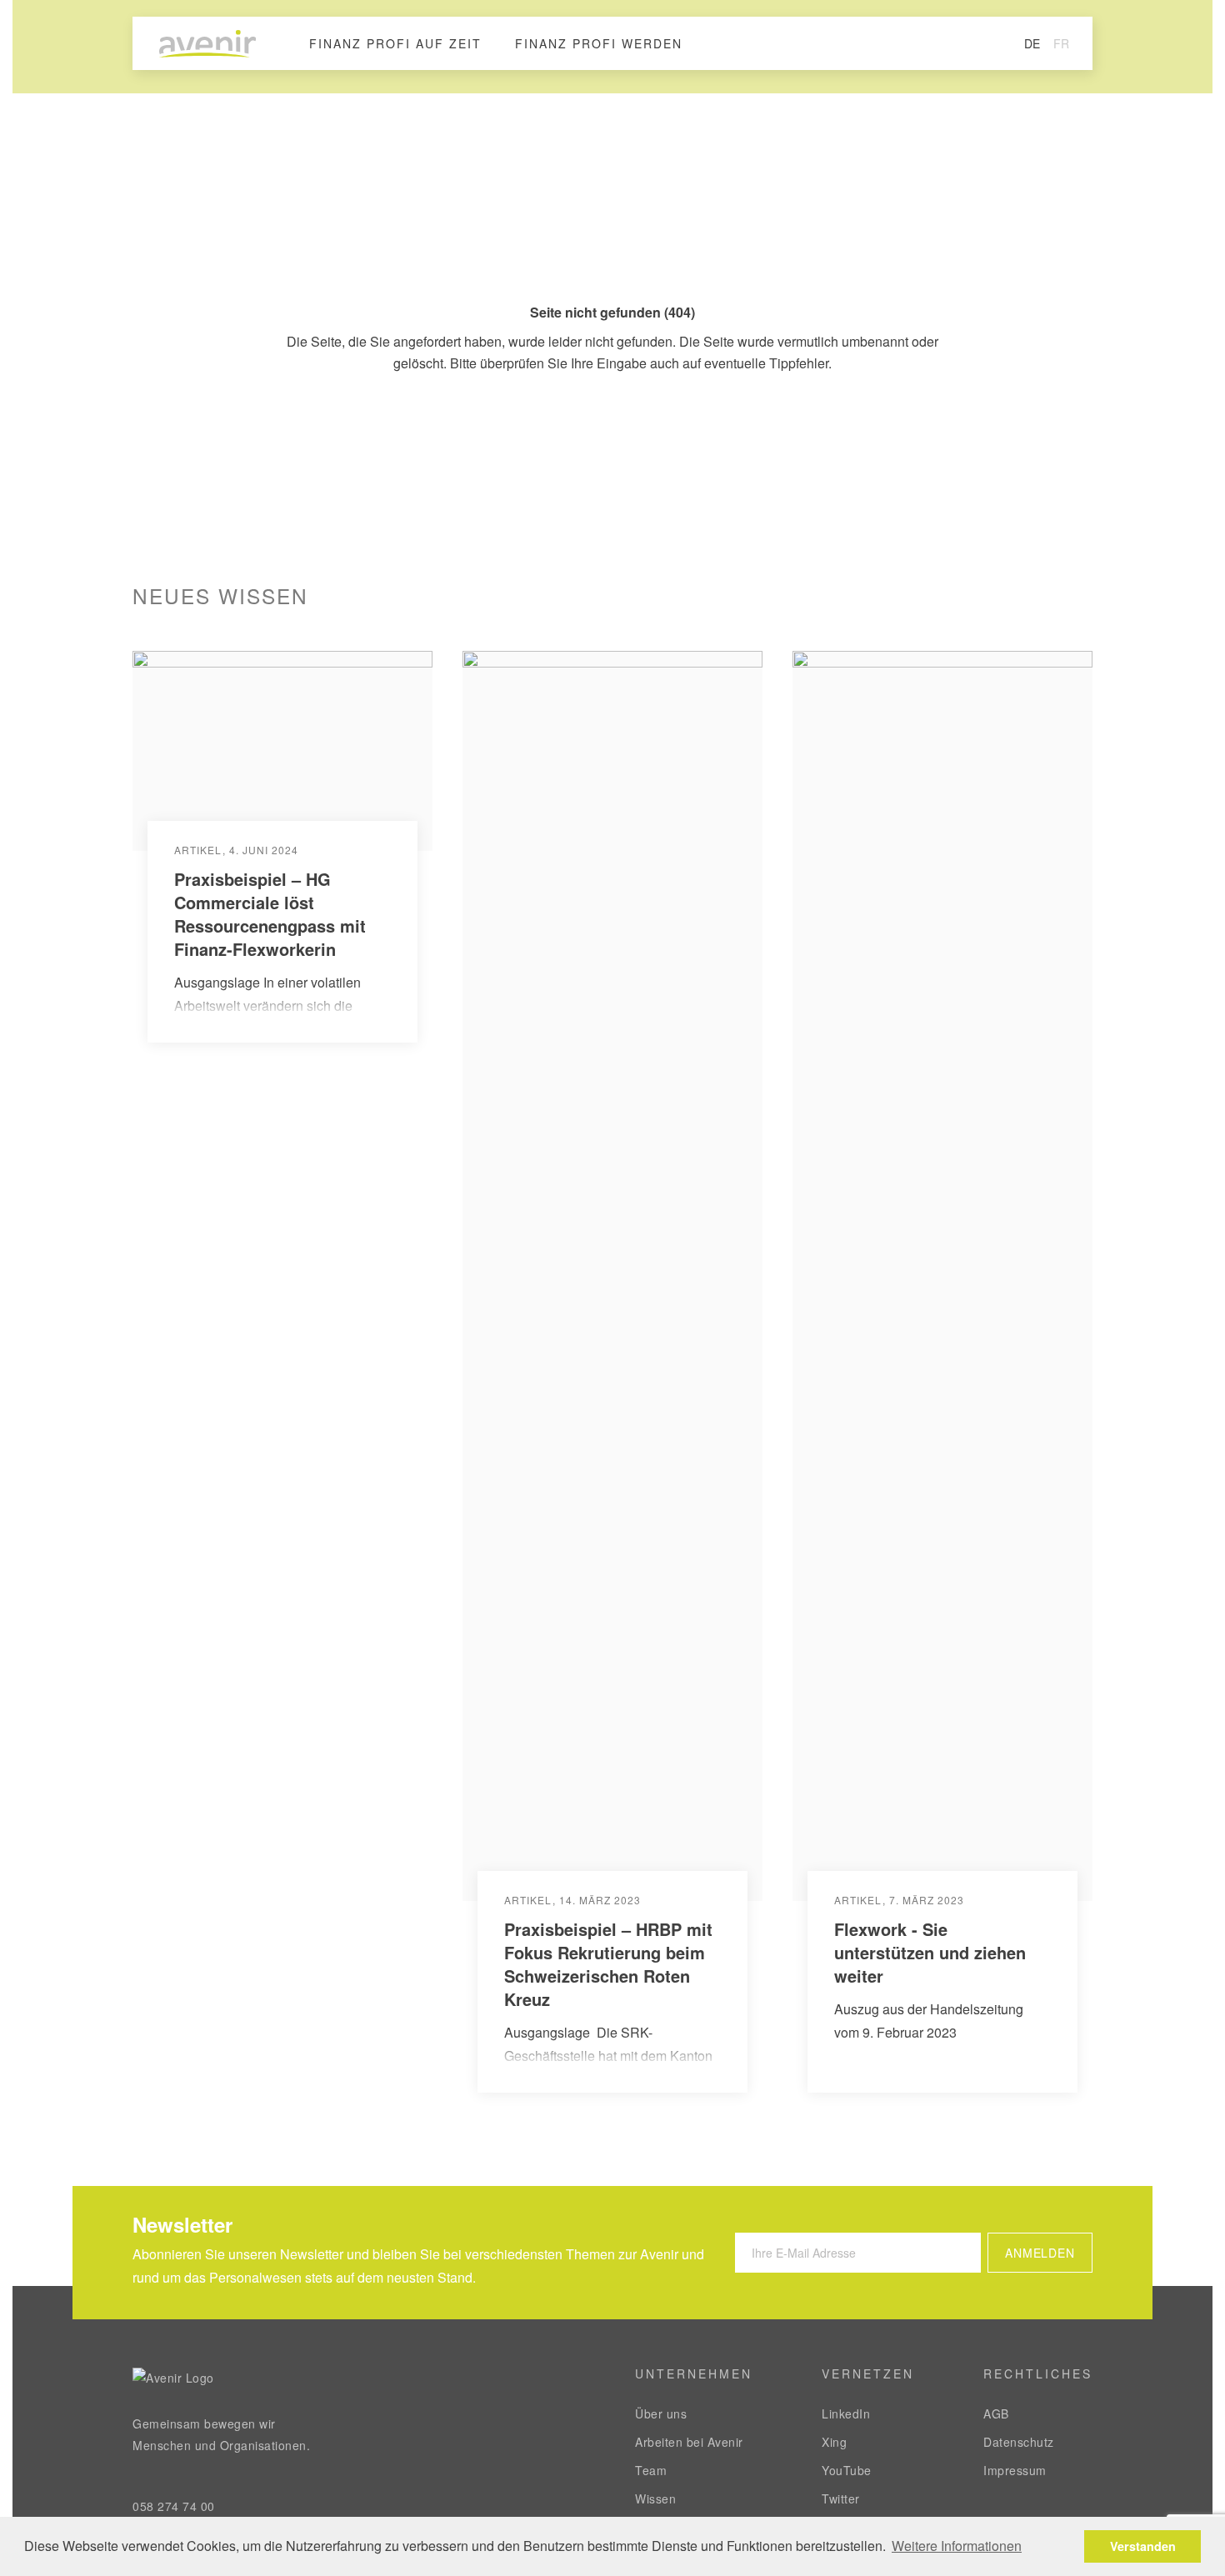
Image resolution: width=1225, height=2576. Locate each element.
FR (1061, 43)
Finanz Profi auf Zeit (395, 43)
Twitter (841, 2498)
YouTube (847, 2470)
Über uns (661, 2413)
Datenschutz (1019, 2442)
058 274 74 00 (174, 2506)
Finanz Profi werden (599, 43)
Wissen (655, 2498)
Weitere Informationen (957, 2546)
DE (1032, 43)
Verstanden (1143, 2546)
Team (651, 2470)
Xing (834, 2442)
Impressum (1015, 2470)
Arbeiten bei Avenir (689, 2442)
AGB (996, 2413)
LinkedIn (846, 2413)
